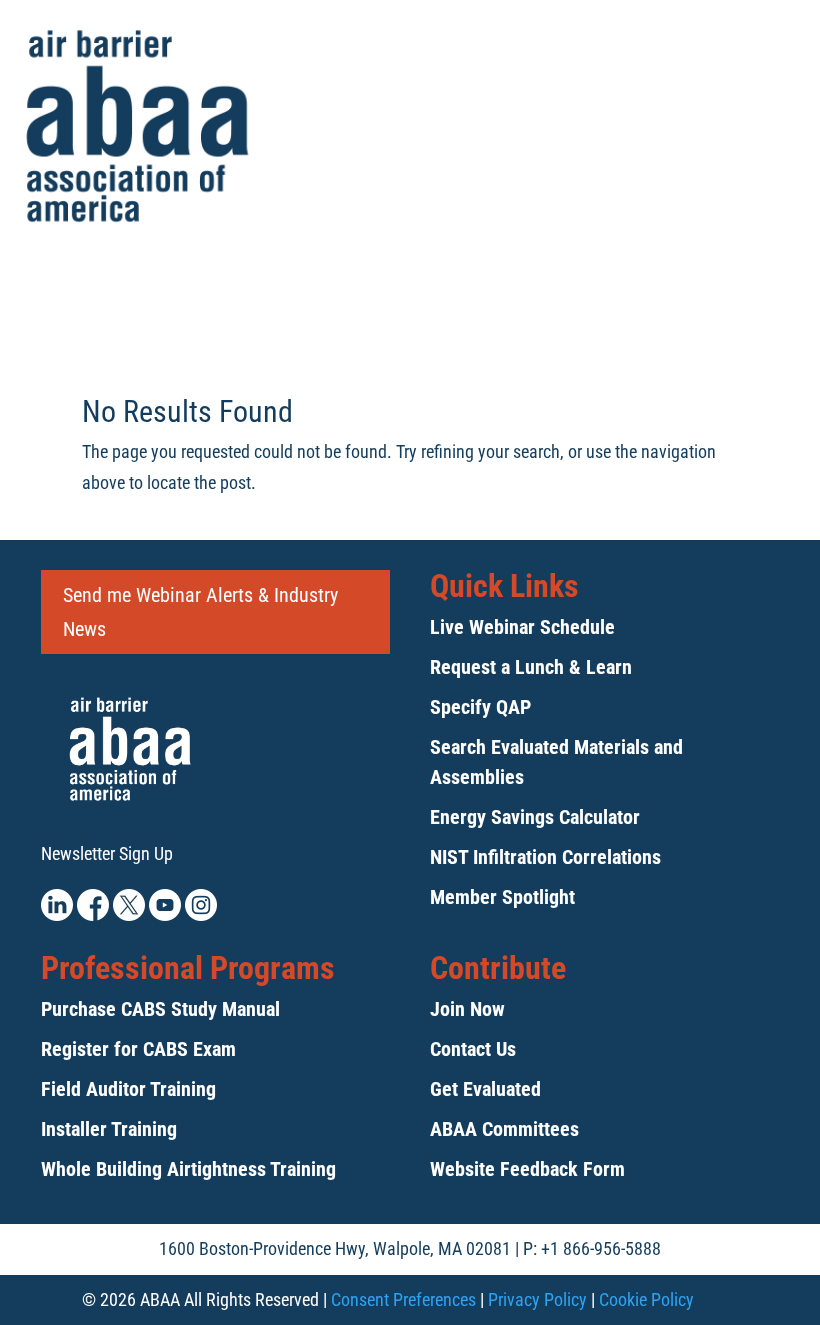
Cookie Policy (646, 1299)
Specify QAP (480, 707)
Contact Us (473, 1049)
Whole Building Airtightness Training (188, 1169)
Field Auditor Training (128, 1089)
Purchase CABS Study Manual (160, 1009)
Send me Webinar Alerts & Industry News (200, 612)
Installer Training (109, 1129)
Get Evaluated (485, 1089)
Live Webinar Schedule (522, 627)
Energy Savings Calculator (535, 817)
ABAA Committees (504, 1129)
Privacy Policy (537, 1299)
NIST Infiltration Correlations (545, 857)
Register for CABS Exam (138, 1049)
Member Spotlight (502, 897)
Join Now (467, 1009)
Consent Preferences (403, 1299)
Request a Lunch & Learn (531, 667)
